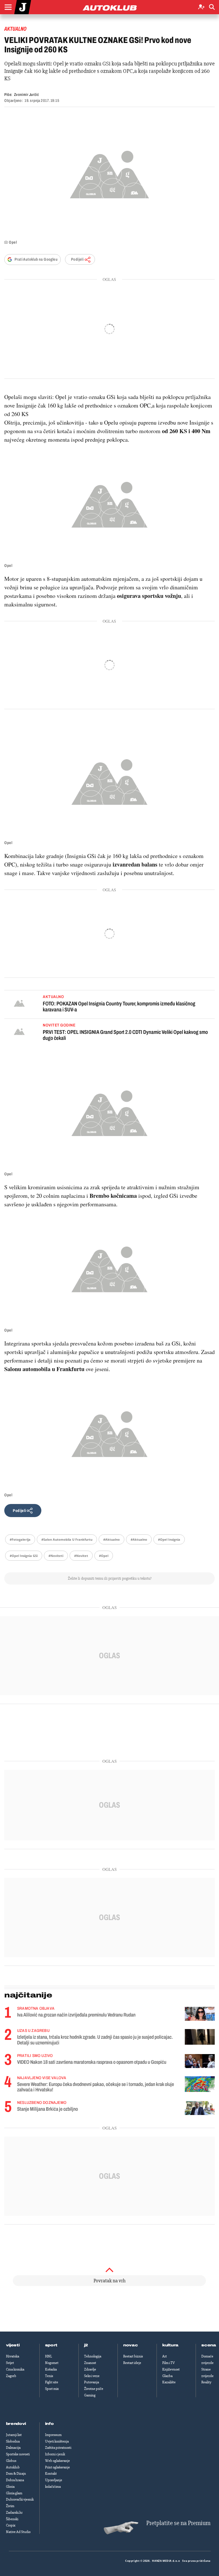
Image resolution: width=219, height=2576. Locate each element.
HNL (48, 2356)
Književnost (171, 2369)
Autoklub (13, 2467)
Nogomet (52, 2363)
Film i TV (169, 2363)
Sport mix (52, 2389)
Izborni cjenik (55, 2454)
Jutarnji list (14, 2435)
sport (51, 2345)
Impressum (53, 2435)
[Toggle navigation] (8, 7)
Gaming (90, 2395)
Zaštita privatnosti (58, 2448)
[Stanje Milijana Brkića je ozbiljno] (200, 2108)
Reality (206, 2382)
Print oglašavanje (57, 2467)
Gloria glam (14, 2493)
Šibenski (12, 2519)
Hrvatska (13, 2356)
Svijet (10, 2363)
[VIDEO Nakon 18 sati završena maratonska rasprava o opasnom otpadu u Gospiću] (200, 2061)
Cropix (11, 2525)
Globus (11, 2461)
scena (209, 2345)
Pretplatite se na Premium (178, 2523)
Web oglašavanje (57, 2461)
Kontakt (51, 2474)
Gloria (10, 2487)
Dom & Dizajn (16, 2474)
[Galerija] (109, 173)
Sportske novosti (18, 2454)
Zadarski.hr (14, 2513)
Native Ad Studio (18, 2532)
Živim (10, 2506)
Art (165, 2356)
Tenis (49, 2376)
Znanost (90, 2363)
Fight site (52, 2382)
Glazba (167, 2376)
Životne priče (94, 2389)
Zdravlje (90, 2369)
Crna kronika (15, 2369)
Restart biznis (133, 2356)
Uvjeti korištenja (57, 2441)
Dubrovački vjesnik (20, 2499)
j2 (86, 2345)
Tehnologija (93, 2356)
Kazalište (169, 2382)
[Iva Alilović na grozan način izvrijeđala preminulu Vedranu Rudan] (200, 2014)
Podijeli (77, 259)
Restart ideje (132, 2363)
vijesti (13, 2345)
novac (131, 2345)
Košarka (51, 2369)
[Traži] (212, 7)
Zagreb (11, 2376)
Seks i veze (92, 2376)
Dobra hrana (15, 2480)
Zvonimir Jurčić (26, 95)
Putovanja (92, 2382)
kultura (170, 2345)
